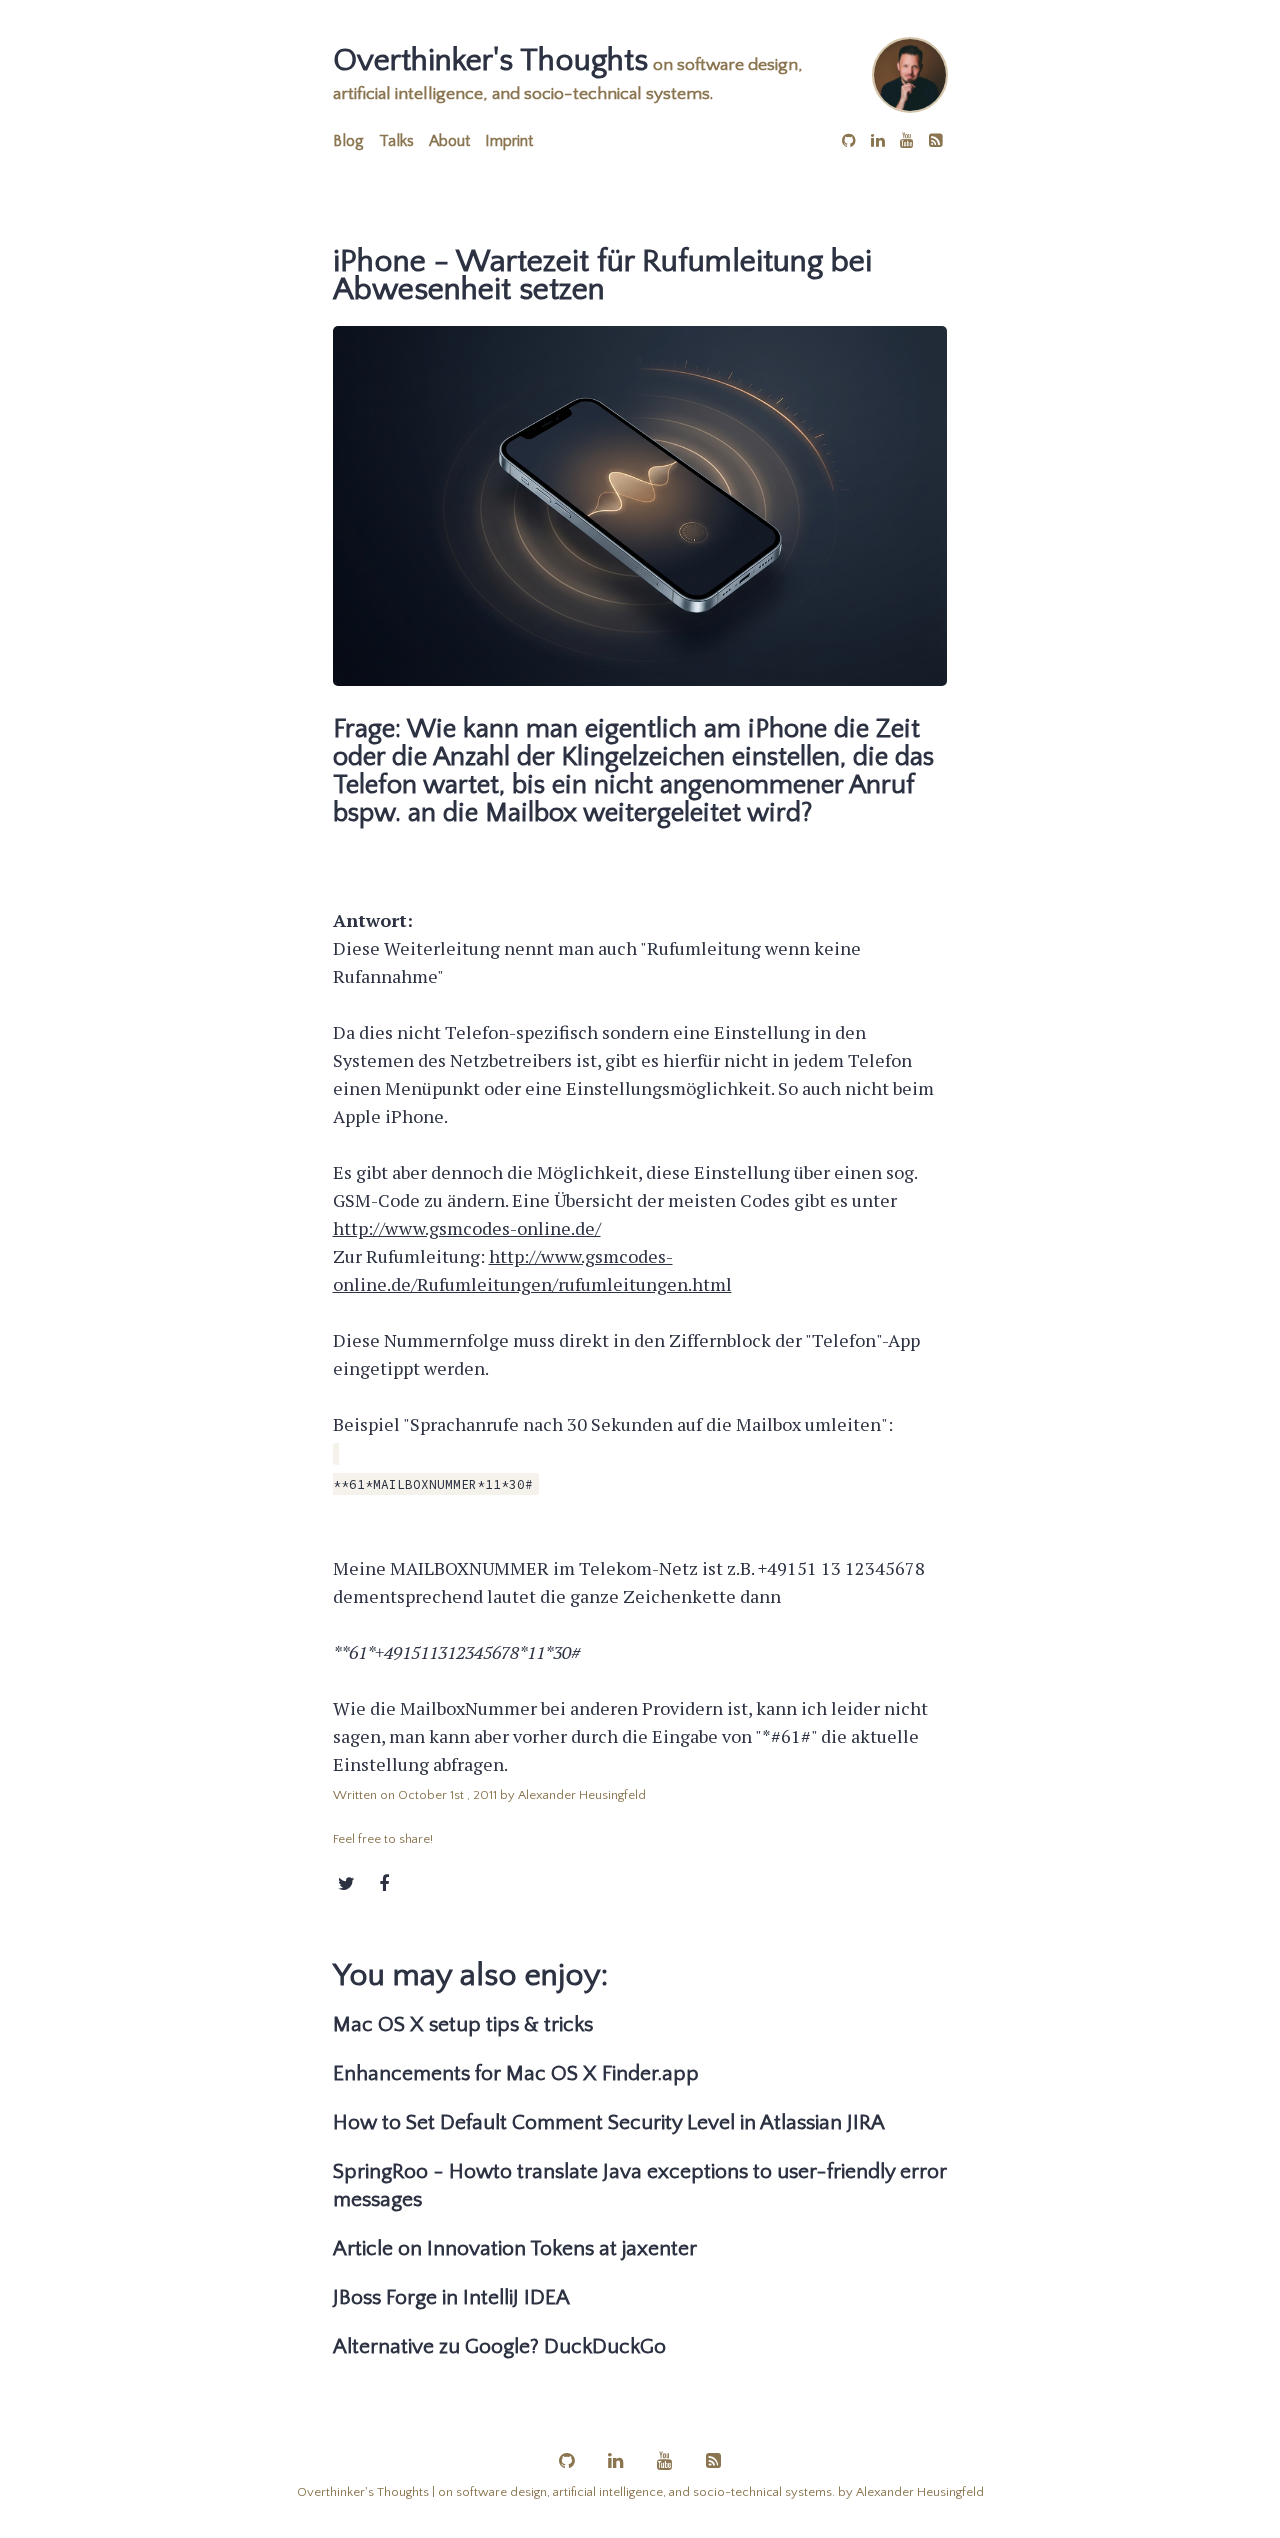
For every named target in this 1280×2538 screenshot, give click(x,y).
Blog (348, 141)
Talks (396, 141)
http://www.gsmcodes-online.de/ (467, 1228)
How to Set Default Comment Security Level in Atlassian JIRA (609, 2122)
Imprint (509, 141)
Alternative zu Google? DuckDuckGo (499, 2346)
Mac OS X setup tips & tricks (463, 2024)
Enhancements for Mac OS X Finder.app (516, 2073)
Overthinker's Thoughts (490, 60)
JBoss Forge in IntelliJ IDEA (451, 2297)
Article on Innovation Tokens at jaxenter (515, 2248)
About (449, 141)
